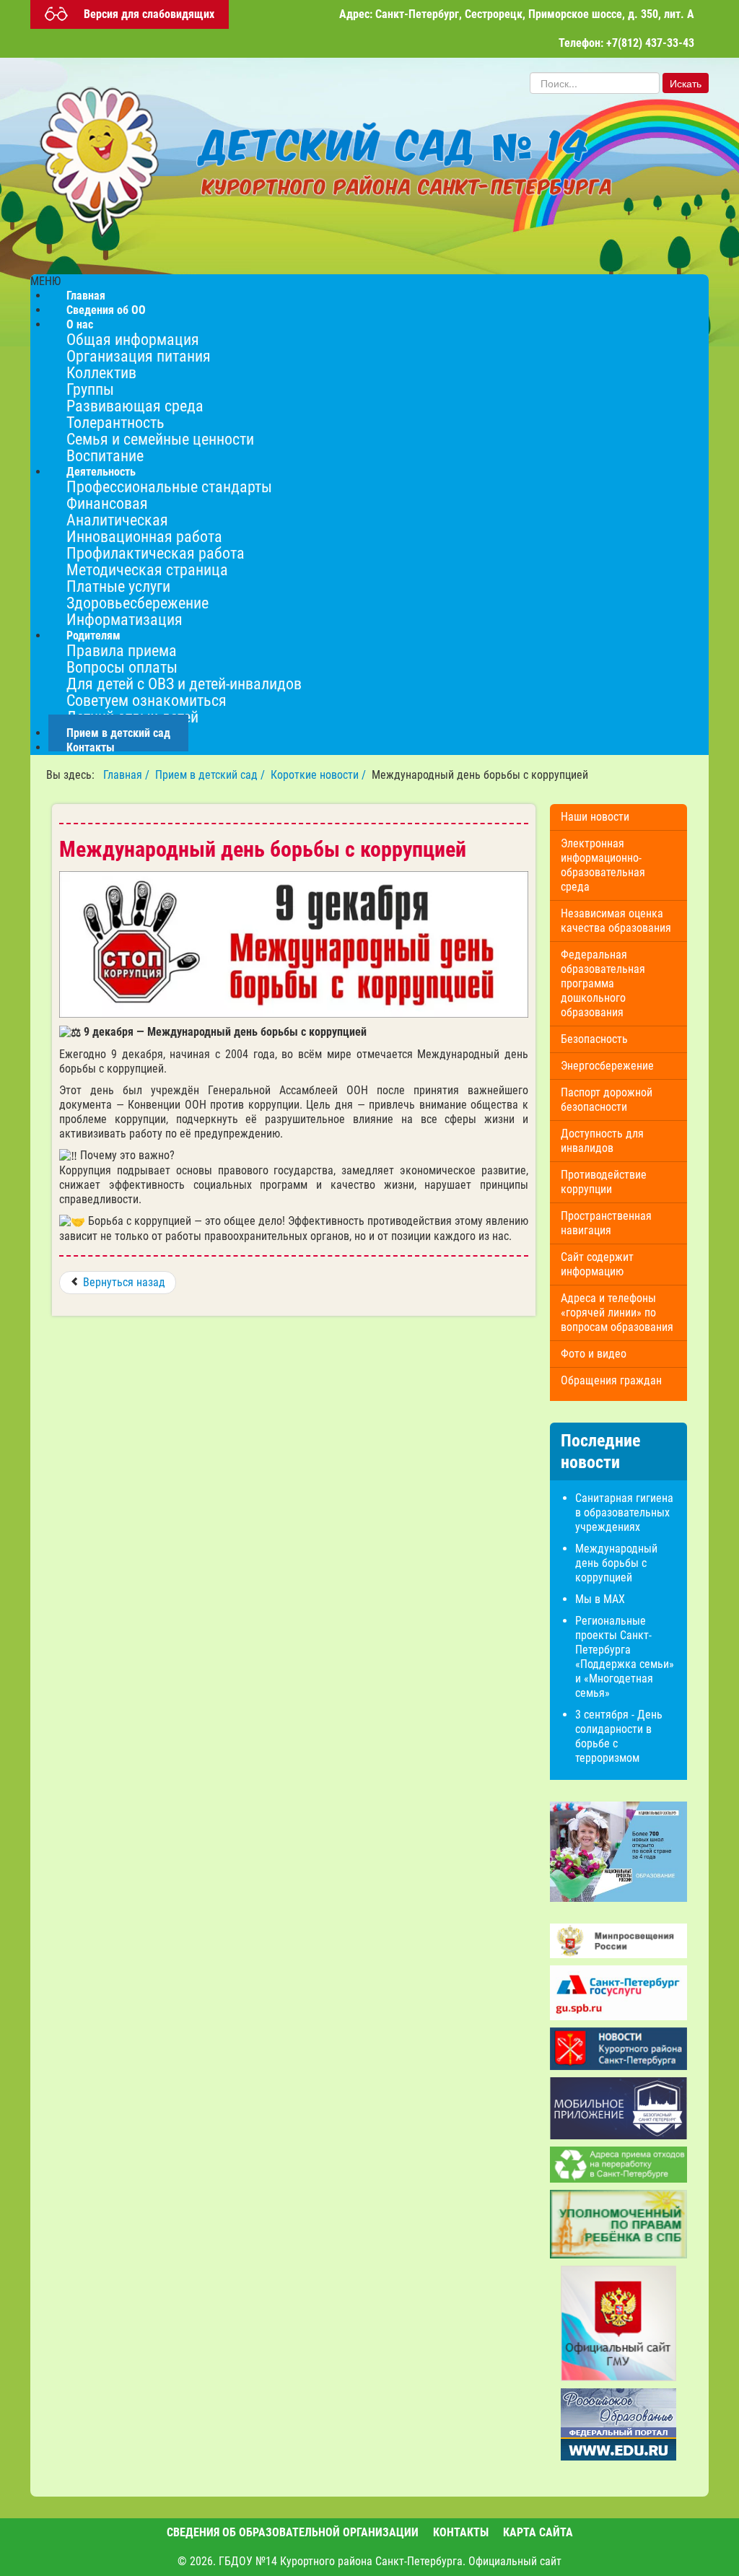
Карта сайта (538, 2532)
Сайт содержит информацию (597, 1264)
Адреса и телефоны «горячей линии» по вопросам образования (617, 1313)
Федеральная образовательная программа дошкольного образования (603, 983)
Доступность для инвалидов (602, 1141)
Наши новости (595, 817)
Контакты (91, 747)
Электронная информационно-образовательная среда (603, 865)
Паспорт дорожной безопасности (607, 1100)
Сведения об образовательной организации (293, 2532)
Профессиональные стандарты (169, 486)
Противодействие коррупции (604, 1182)
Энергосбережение (607, 1066)
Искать (686, 83)
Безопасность (594, 1039)
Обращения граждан (611, 1380)
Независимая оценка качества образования (616, 921)
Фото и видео (594, 1354)
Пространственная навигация (606, 1223)
